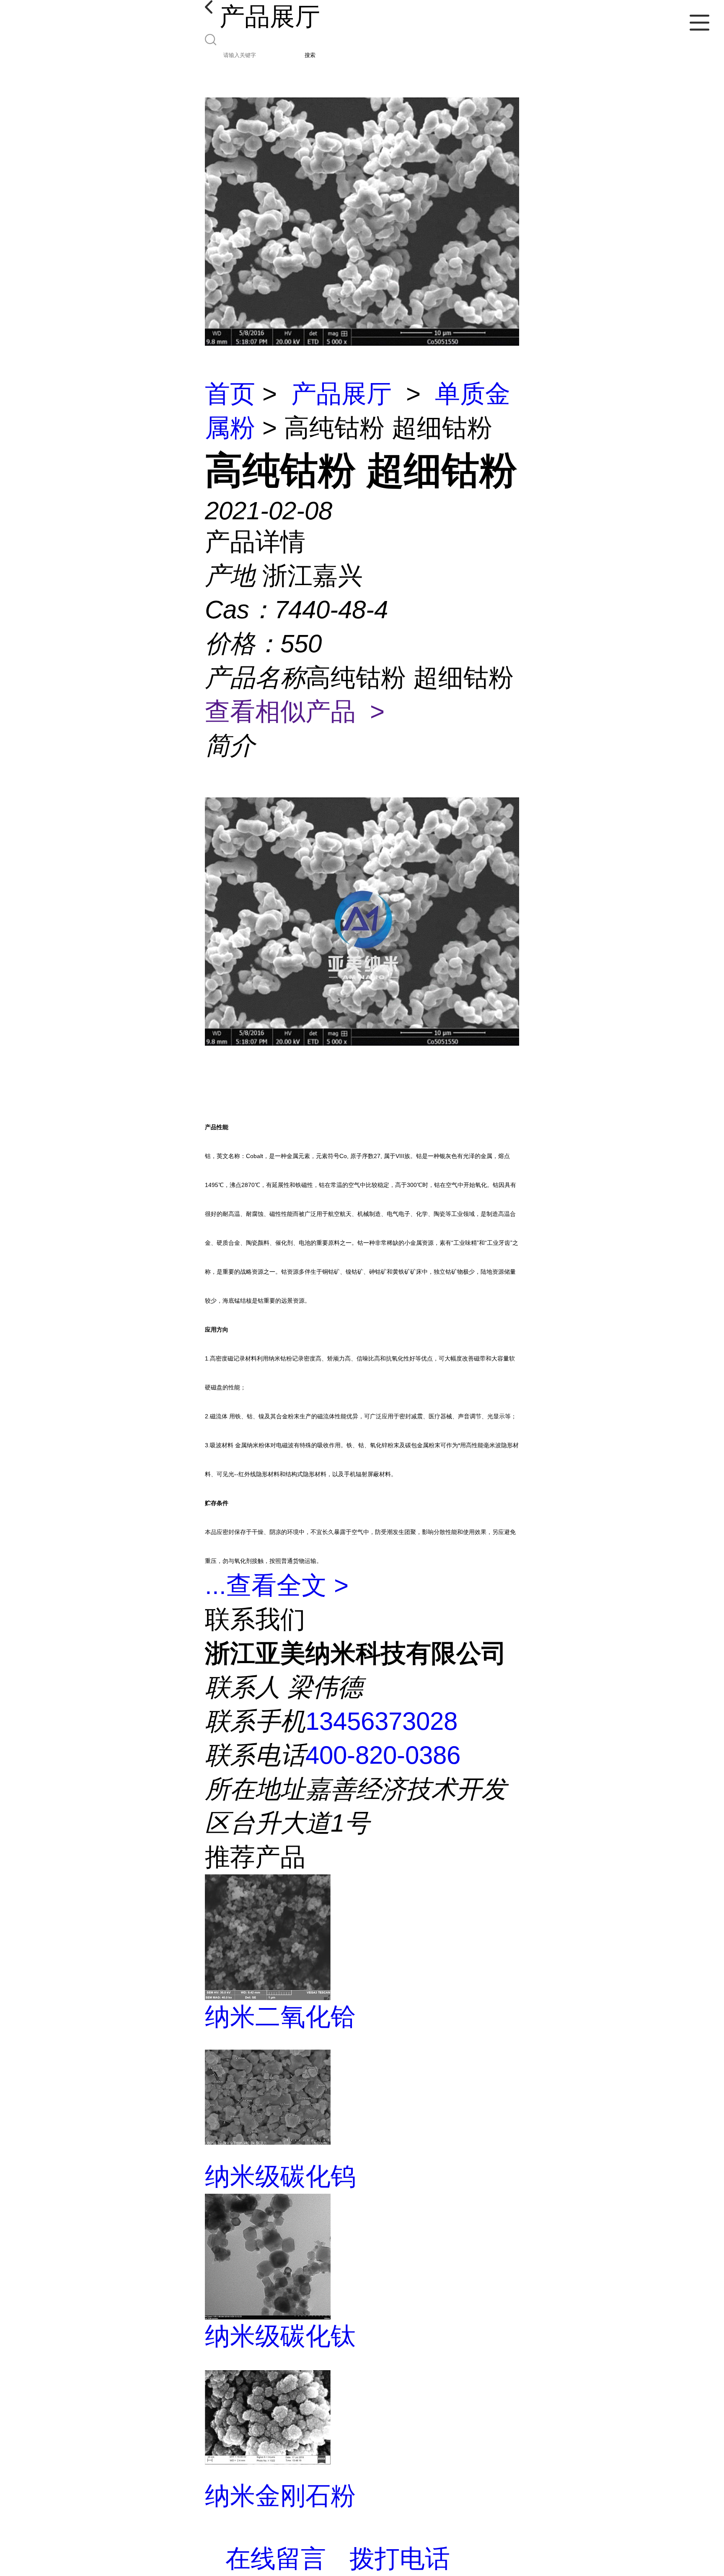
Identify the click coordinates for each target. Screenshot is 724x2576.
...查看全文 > (277, 1585)
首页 (230, 394)
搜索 (310, 55)
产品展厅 (341, 394)
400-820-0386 (383, 1755)
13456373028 (381, 1721)
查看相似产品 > (295, 711)
